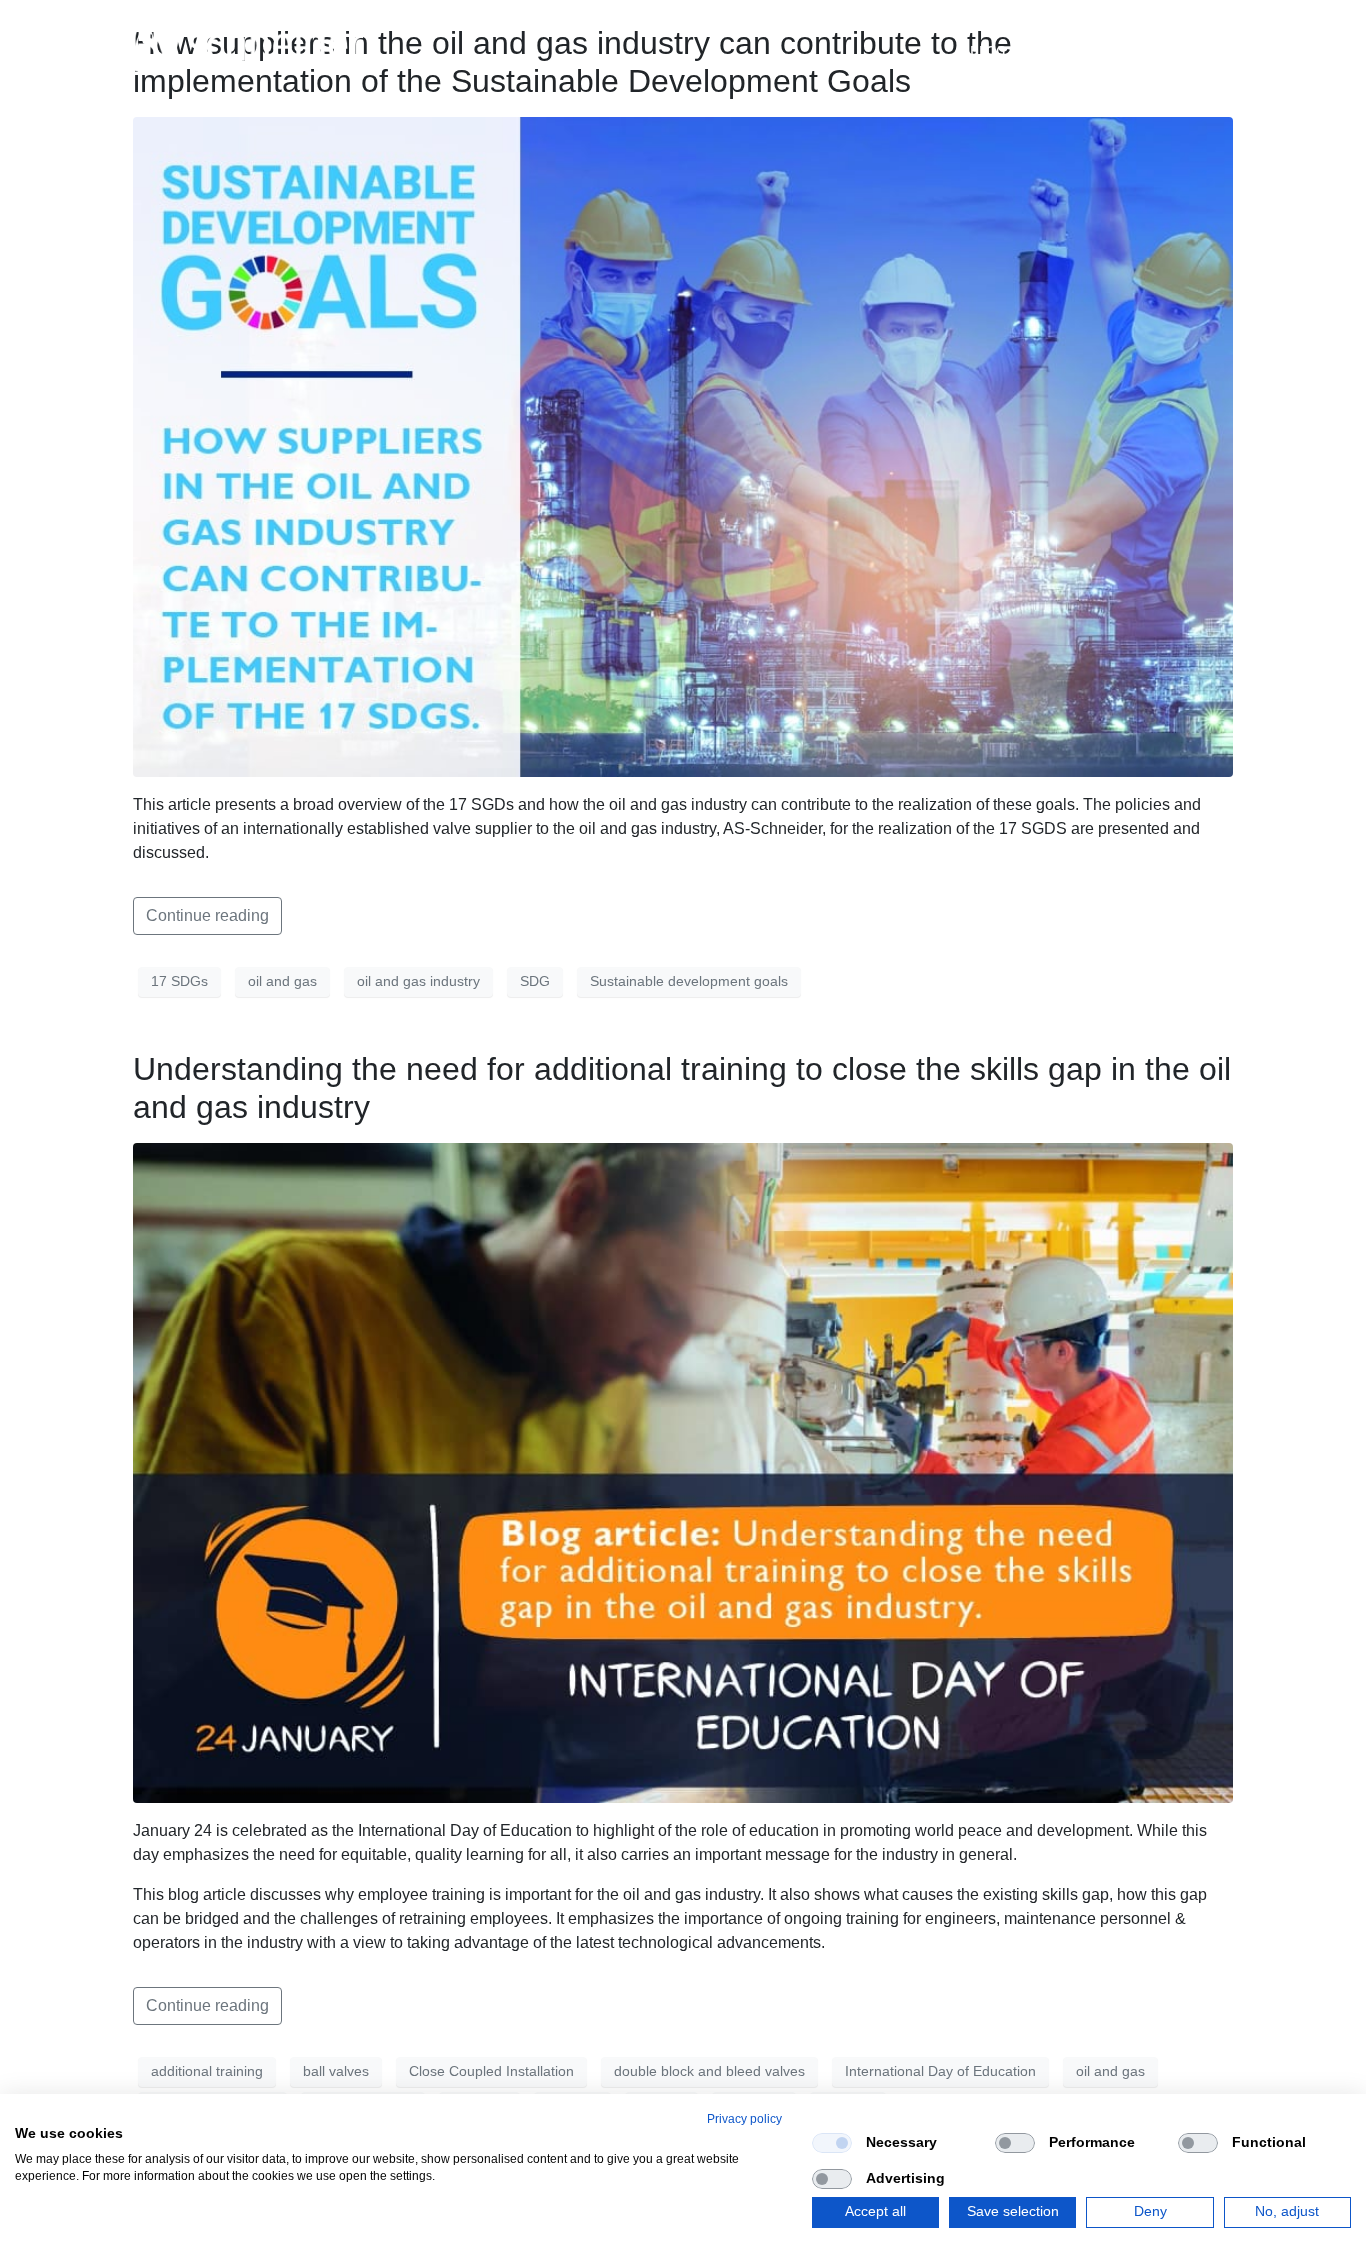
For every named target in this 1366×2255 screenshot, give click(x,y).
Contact (1203, 50)
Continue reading (207, 915)
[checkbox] (832, 2143)
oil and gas (282, 981)
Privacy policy (744, 2119)
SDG (535, 981)
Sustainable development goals (689, 981)
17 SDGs (179, 981)
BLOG (987, 50)
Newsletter (1089, 50)
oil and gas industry (418, 981)
